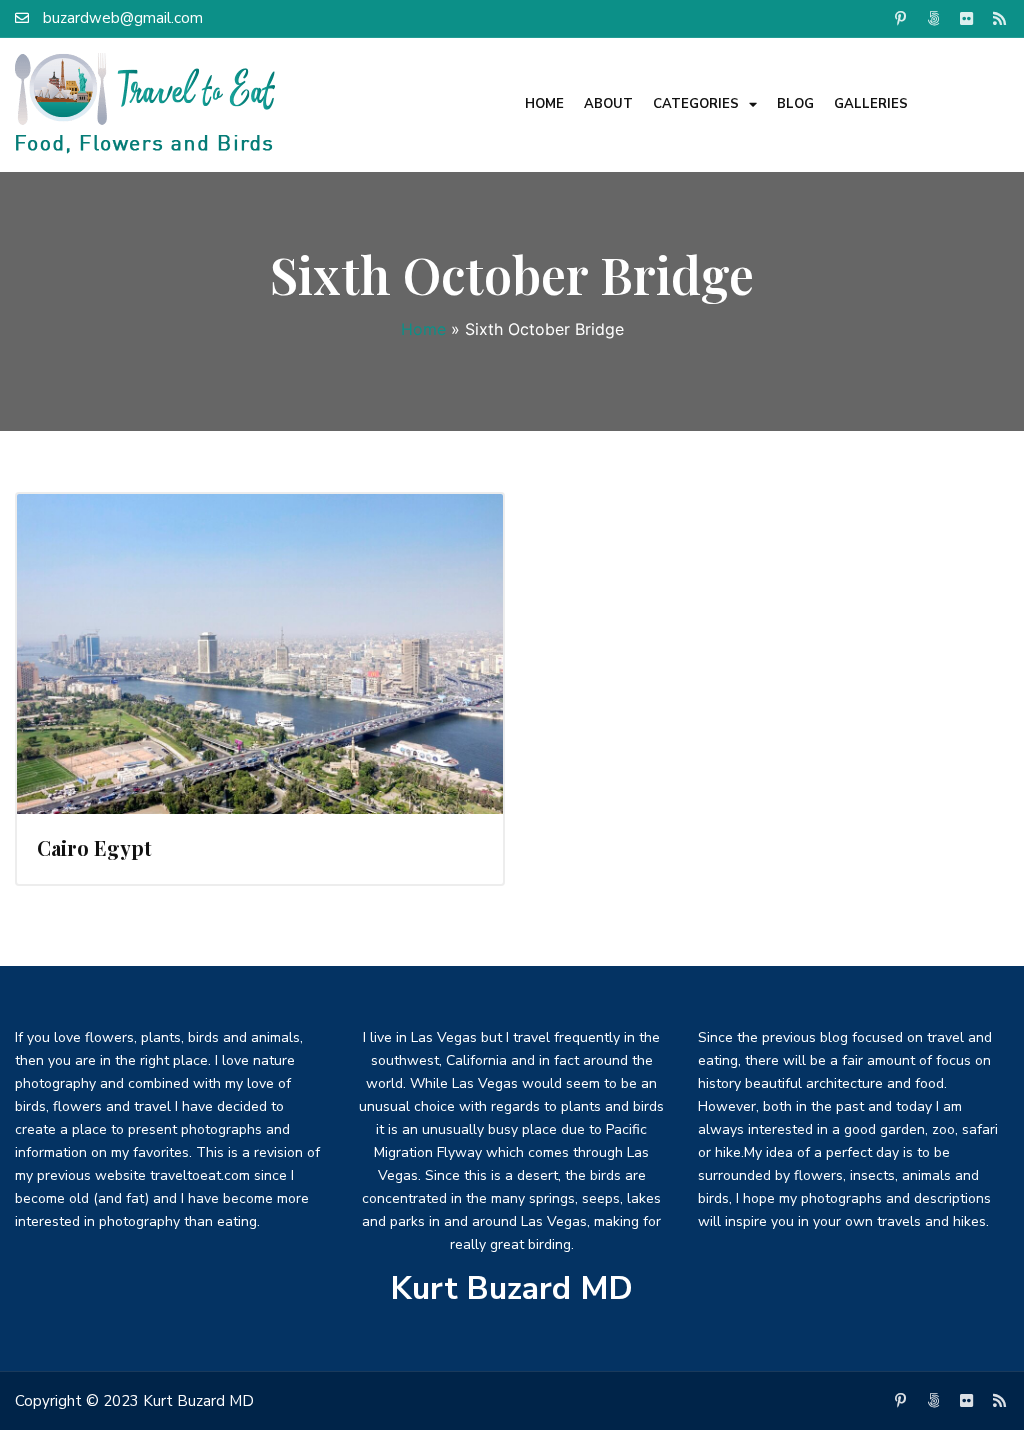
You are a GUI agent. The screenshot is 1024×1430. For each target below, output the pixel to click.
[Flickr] (967, 18)
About (608, 104)
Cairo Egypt (94, 847)
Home (544, 104)
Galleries (871, 104)
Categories (696, 104)
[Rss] (1000, 18)
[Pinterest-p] (901, 18)
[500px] (934, 18)
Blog (795, 104)
